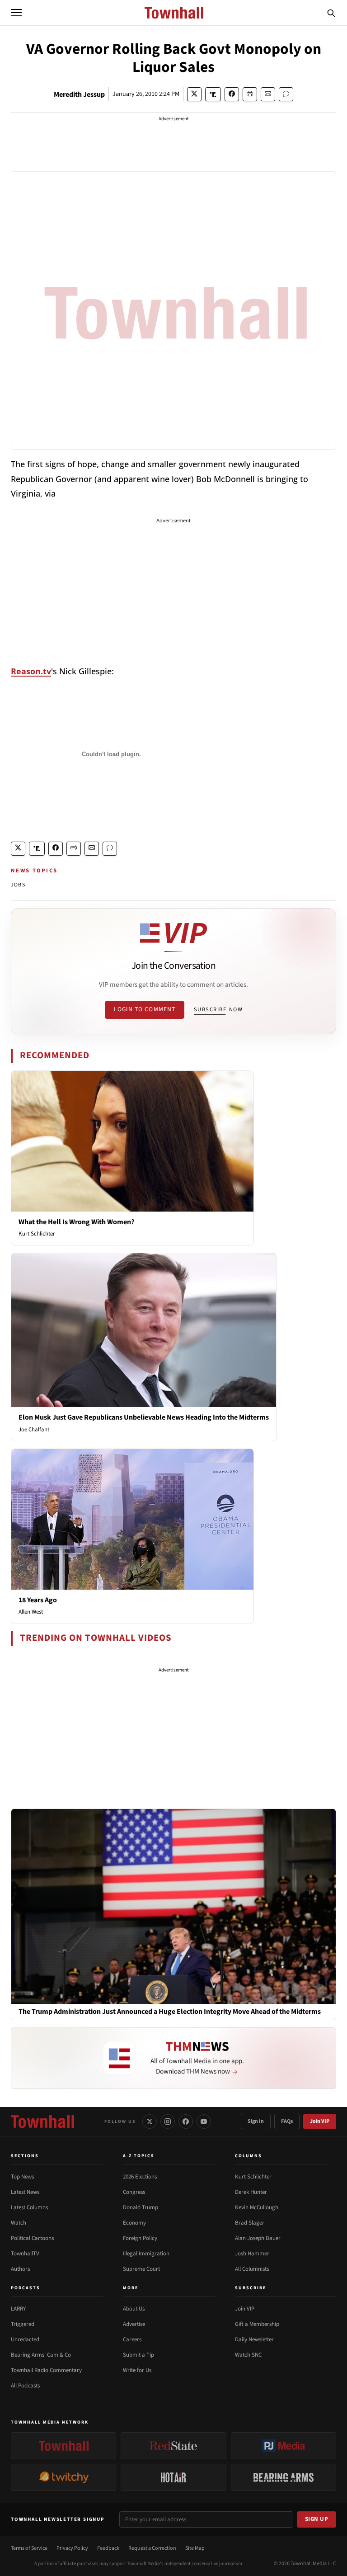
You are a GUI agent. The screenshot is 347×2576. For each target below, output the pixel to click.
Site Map (195, 2548)
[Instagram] (168, 2121)
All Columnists (252, 2269)
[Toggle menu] (16, 13)
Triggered (23, 2324)
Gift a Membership (257, 2324)
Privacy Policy (72, 2548)
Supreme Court (141, 2269)
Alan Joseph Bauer (258, 2238)
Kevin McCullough (257, 2207)
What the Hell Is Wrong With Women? (76, 1222)
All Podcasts (25, 2386)
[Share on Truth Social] (213, 94)
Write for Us (137, 2370)
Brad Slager (250, 2223)
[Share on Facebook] (232, 94)
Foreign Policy (140, 2238)
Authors (20, 2269)
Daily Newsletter (254, 2339)
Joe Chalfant (34, 1430)
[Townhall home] (42, 2121)
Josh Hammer (252, 2254)
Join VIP (320, 2121)
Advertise (134, 2324)
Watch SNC (248, 2355)
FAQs (287, 2121)
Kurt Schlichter (37, 1234)
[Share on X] (194, 94)
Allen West (31, 1612)
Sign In (256, 2121)
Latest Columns (29, 2207)
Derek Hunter (251, 2192)
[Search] (331, 13)
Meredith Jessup (79, 95)
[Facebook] (186, 2121)
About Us (134, 2309)
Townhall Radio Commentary (46, 2370)
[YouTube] (204, 2121)
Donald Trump (141, 2207)
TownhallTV (25, 2254)
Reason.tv (31, 671)
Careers (132, 2339)
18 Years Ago (38, 1600)
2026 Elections (140, 2177)
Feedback (108, 2548)
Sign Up (317, 2519)
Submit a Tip (138, 2355)
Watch (19, 2223)
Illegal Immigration (146, 2254)
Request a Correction (152, 2548)
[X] (150, 2121)
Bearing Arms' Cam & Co (41, 2355)
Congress (134, 2192)
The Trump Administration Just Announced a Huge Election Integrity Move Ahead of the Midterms (170, 2012)
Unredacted (25, 2339)
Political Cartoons (32, 2238)
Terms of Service (29, 2548)
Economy (134, 2223)
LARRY (18, 2309)
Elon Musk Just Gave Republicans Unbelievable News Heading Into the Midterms (144, 1417)
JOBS (18, 885)
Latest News (25, 2192)
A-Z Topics (139, 2156)
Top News (22, 2177)
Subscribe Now (218, 1009)
